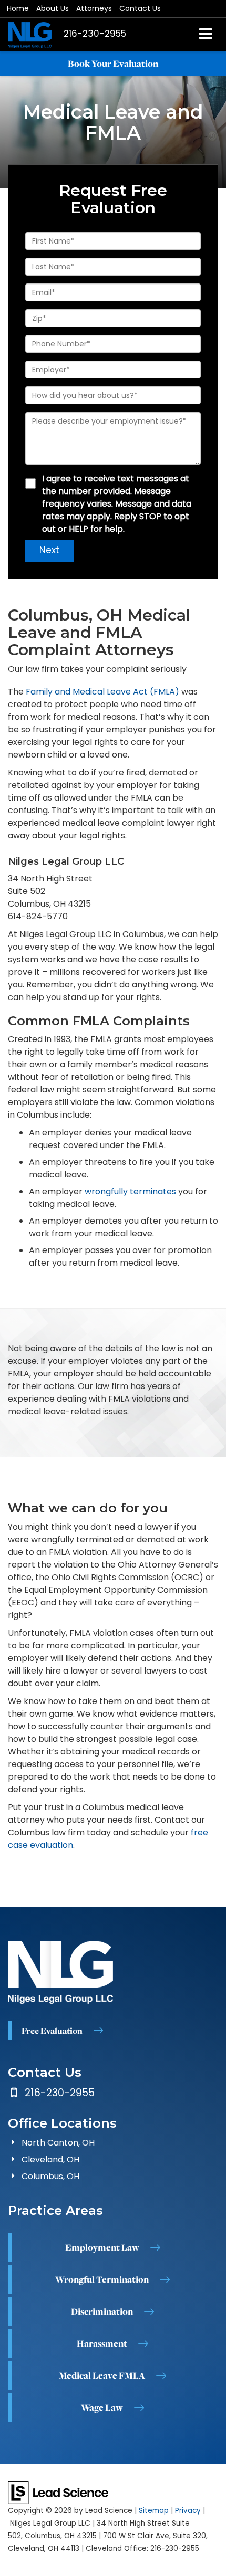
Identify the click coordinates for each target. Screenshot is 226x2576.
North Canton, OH (58, 2143)
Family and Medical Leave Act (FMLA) (102, 692)
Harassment (102, 2343)
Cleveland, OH (50, 2159)
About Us (53, 8)
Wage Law (102, 2407)
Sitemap (154, 2511)
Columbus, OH (50, 2176)
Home (18, 8)
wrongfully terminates (130, 1191)
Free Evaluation (52, 2031)
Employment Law (102, 2247)
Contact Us (140, 8)
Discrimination (102, 2311)
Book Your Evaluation (113, 64)
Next (49, 550)
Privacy (188, 2511)
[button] (95, 34)
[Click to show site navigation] (206, 35)
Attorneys (94, 8)
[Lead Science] (58, 2492)
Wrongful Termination (102, 2279)
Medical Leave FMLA (102, 2375)
